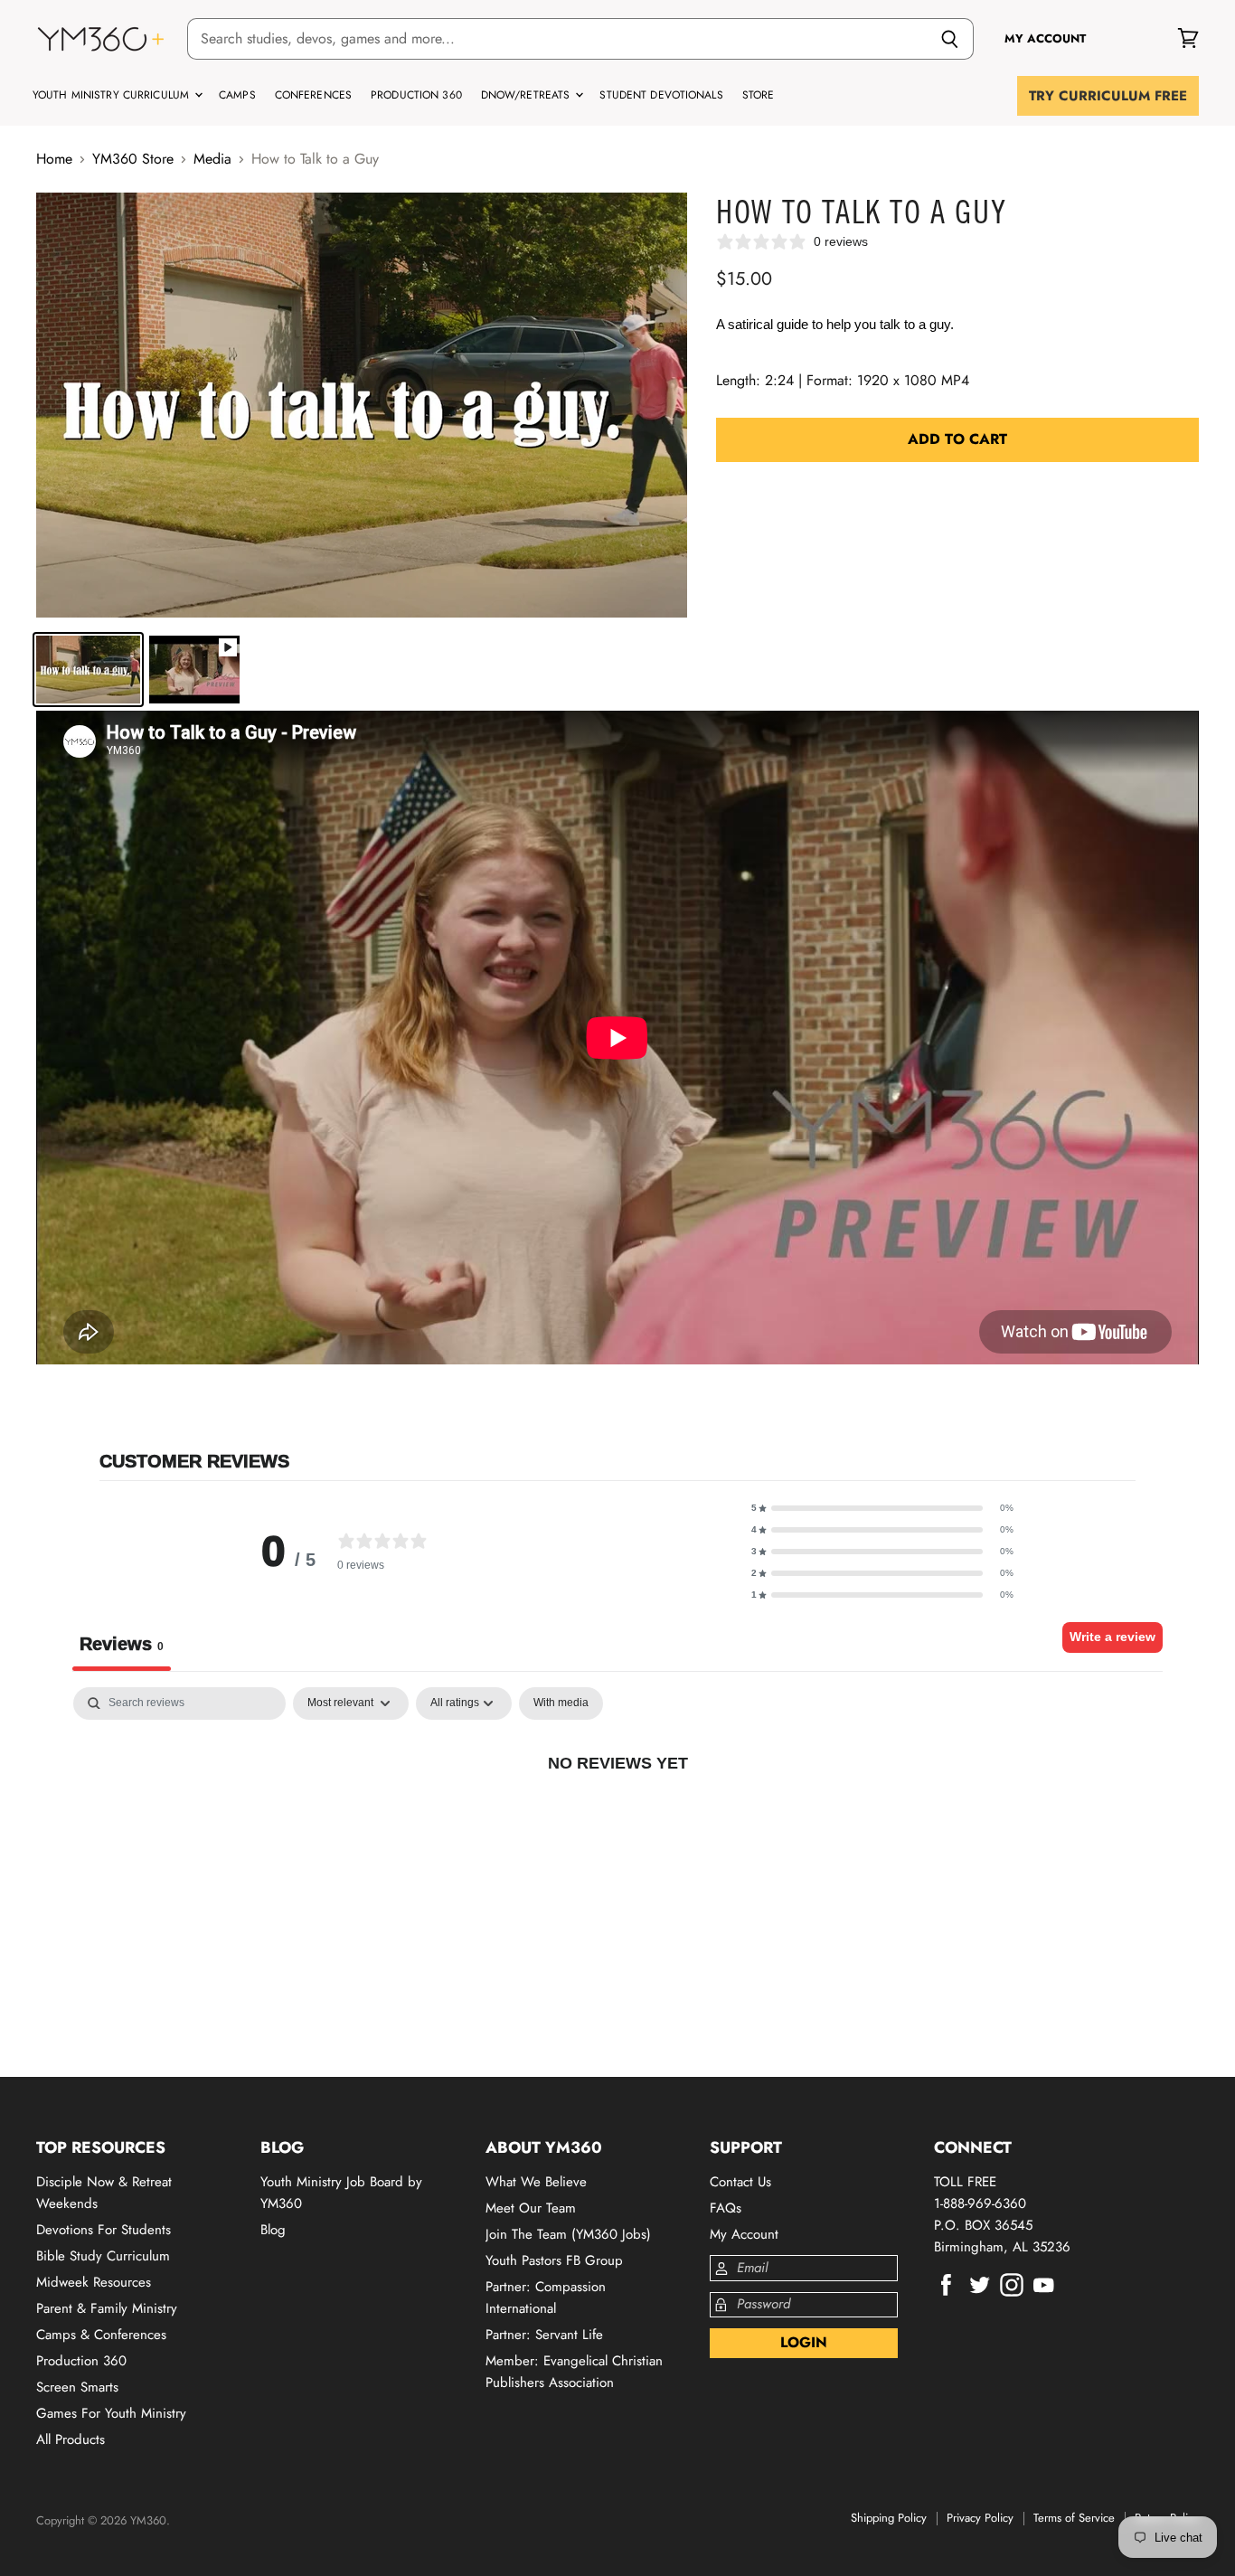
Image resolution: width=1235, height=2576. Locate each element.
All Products (71, 2439)
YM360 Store (133, 159)
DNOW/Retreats (528, 95)
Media (212, 159)
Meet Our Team (531, 2208)
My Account (744, 2234)
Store (759, 95)
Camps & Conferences (101, 2335)
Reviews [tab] (122, 1644)
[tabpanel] (617, 1824)
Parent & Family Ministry (107, 2308)
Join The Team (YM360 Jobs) (568, 2234)
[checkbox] (561, 1703)
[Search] (950, 39)
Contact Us (740, 2182)
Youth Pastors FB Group (554, 2260)
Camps (237, 95)
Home (54, 159)
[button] (882, 1508)
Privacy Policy (980, 2518)
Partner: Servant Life (544, 2335)
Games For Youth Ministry (111, 2413)
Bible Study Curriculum (103, 2256)
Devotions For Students (104, 2230)
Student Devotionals (661, 95)
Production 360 (416, 95)
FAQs (726, 2208)
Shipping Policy (889, 2518)
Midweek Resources (94, 2282)
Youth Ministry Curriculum (113, 95)
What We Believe (536, 2182)
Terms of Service (1074, 2518)
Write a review (1112, 1637)
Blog (273, 2230)
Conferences (313, 95)
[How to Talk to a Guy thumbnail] (88, 670)
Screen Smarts (77, 2387)
